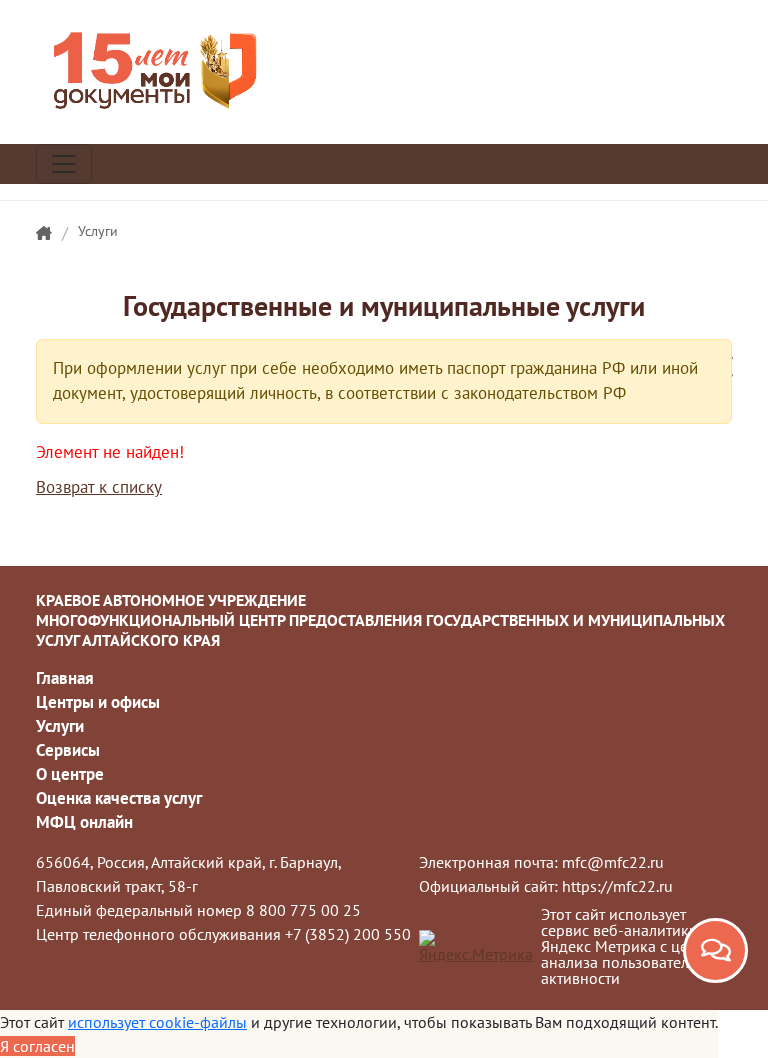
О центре (70, 774)
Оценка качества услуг (119, 798)
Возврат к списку (99, 487)
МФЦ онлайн (84, 822)
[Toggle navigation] (64, 164)
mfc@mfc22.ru (613, 862)
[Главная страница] (44, 234)
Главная (65, 678)
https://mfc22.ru (617, 886)
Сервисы (68, 750)
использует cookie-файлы (157, 1022)
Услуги (98, 231)
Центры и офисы (98, 702)
